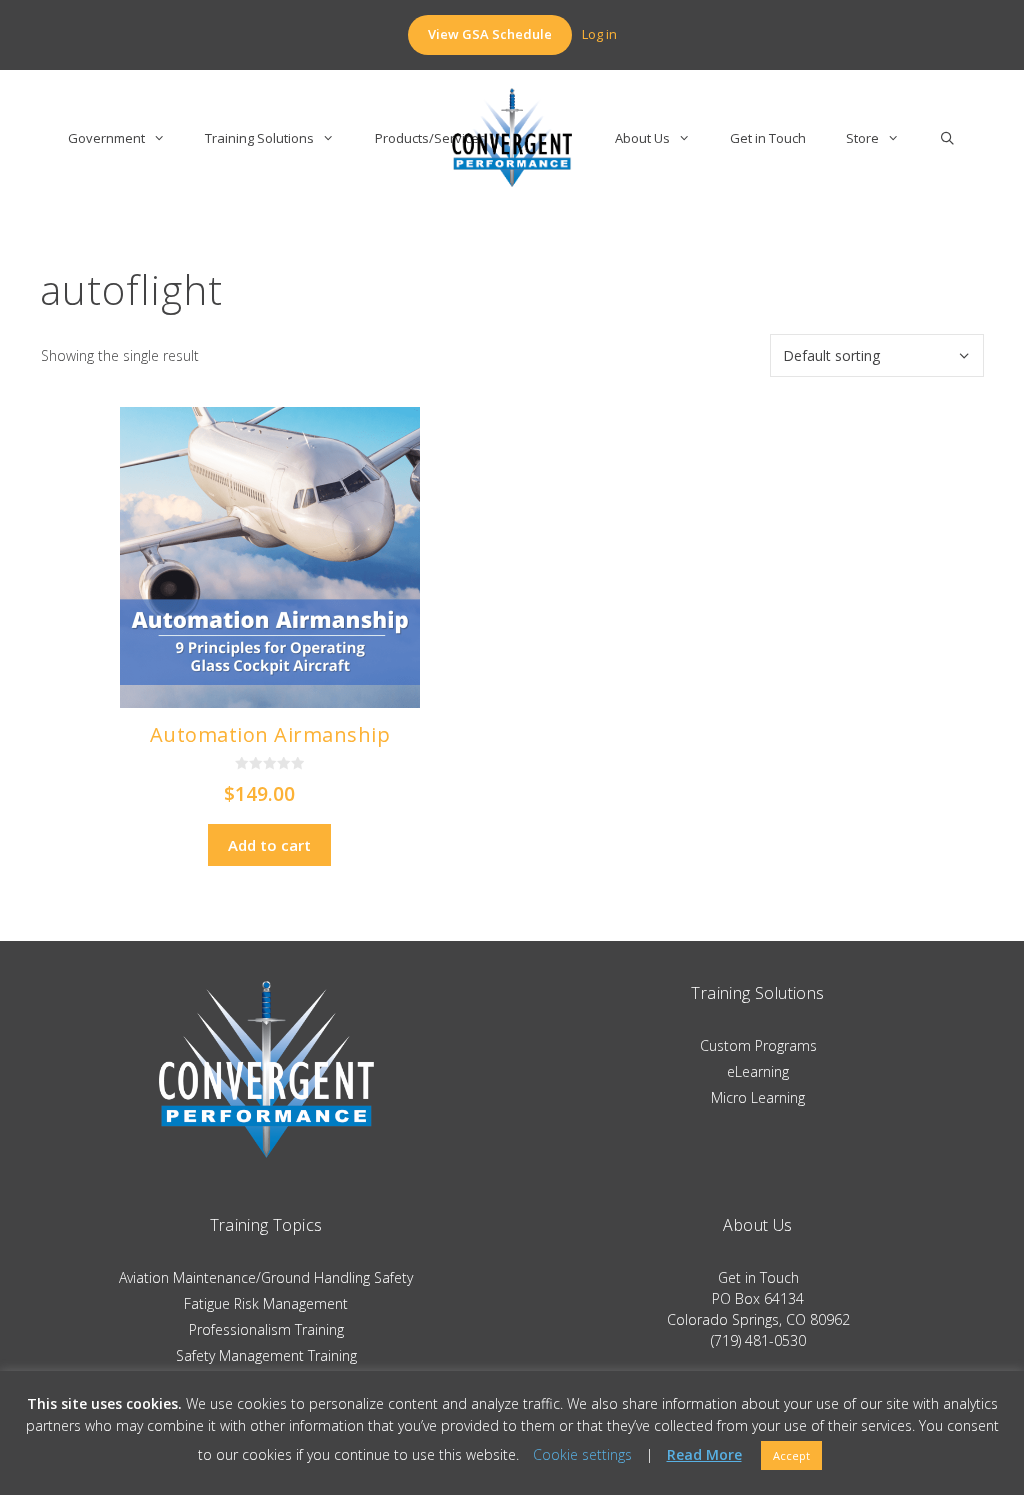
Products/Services (430, 138)
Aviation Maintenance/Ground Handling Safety (266, 1277)
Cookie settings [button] (582, 1454)
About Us (642, 138)
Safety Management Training (266, 1355)
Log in (599, 34)
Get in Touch (768, 138)
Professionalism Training (266, 1329)
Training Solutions (259, 138)
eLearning (758, 1071)
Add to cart (269, 845)
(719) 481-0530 (758, 1340)
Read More (704, 1455)
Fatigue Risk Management (266, 1303)
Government (106, 138)
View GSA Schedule (490, 34)
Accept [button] (791, 1455)
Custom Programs (758, 1045)
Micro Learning (758, 1097)
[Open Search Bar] (947, 138)
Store (862, 138)
